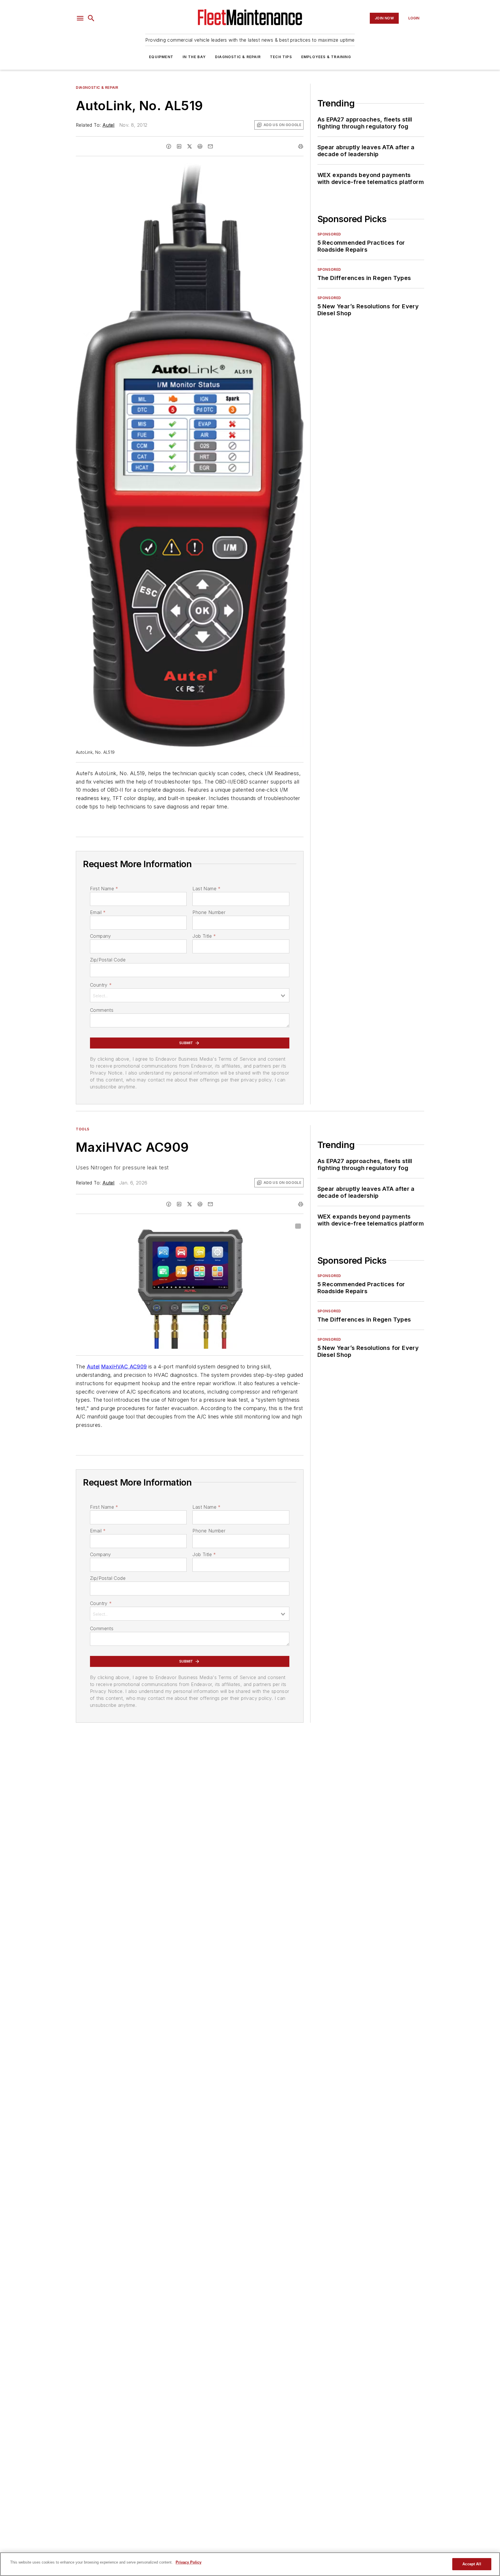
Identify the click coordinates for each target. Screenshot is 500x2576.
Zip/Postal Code (108, 960)
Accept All (472, 2564)
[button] (80, 18)
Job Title (204, 936)
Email (98, 912)
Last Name (206, 889)
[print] (301, 146)
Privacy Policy (189, 2562)
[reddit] (200, 146)
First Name (104, 889)
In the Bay (194, 57)
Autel (109, 125)
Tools (83, 1129)
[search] (91, 18)
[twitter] (190, 146)
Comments (102, 1010)
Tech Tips (281, 57)
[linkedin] (179, 146)
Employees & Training (326, 57)
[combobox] (190, 995)
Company (101, 936)
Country (101, 985)
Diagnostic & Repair (238, 57)
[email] (210, 146)
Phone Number (209, 912)
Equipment (161, 57)
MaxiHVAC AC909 (124, 1367)
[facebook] (169, 146)
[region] (250, 2564)
